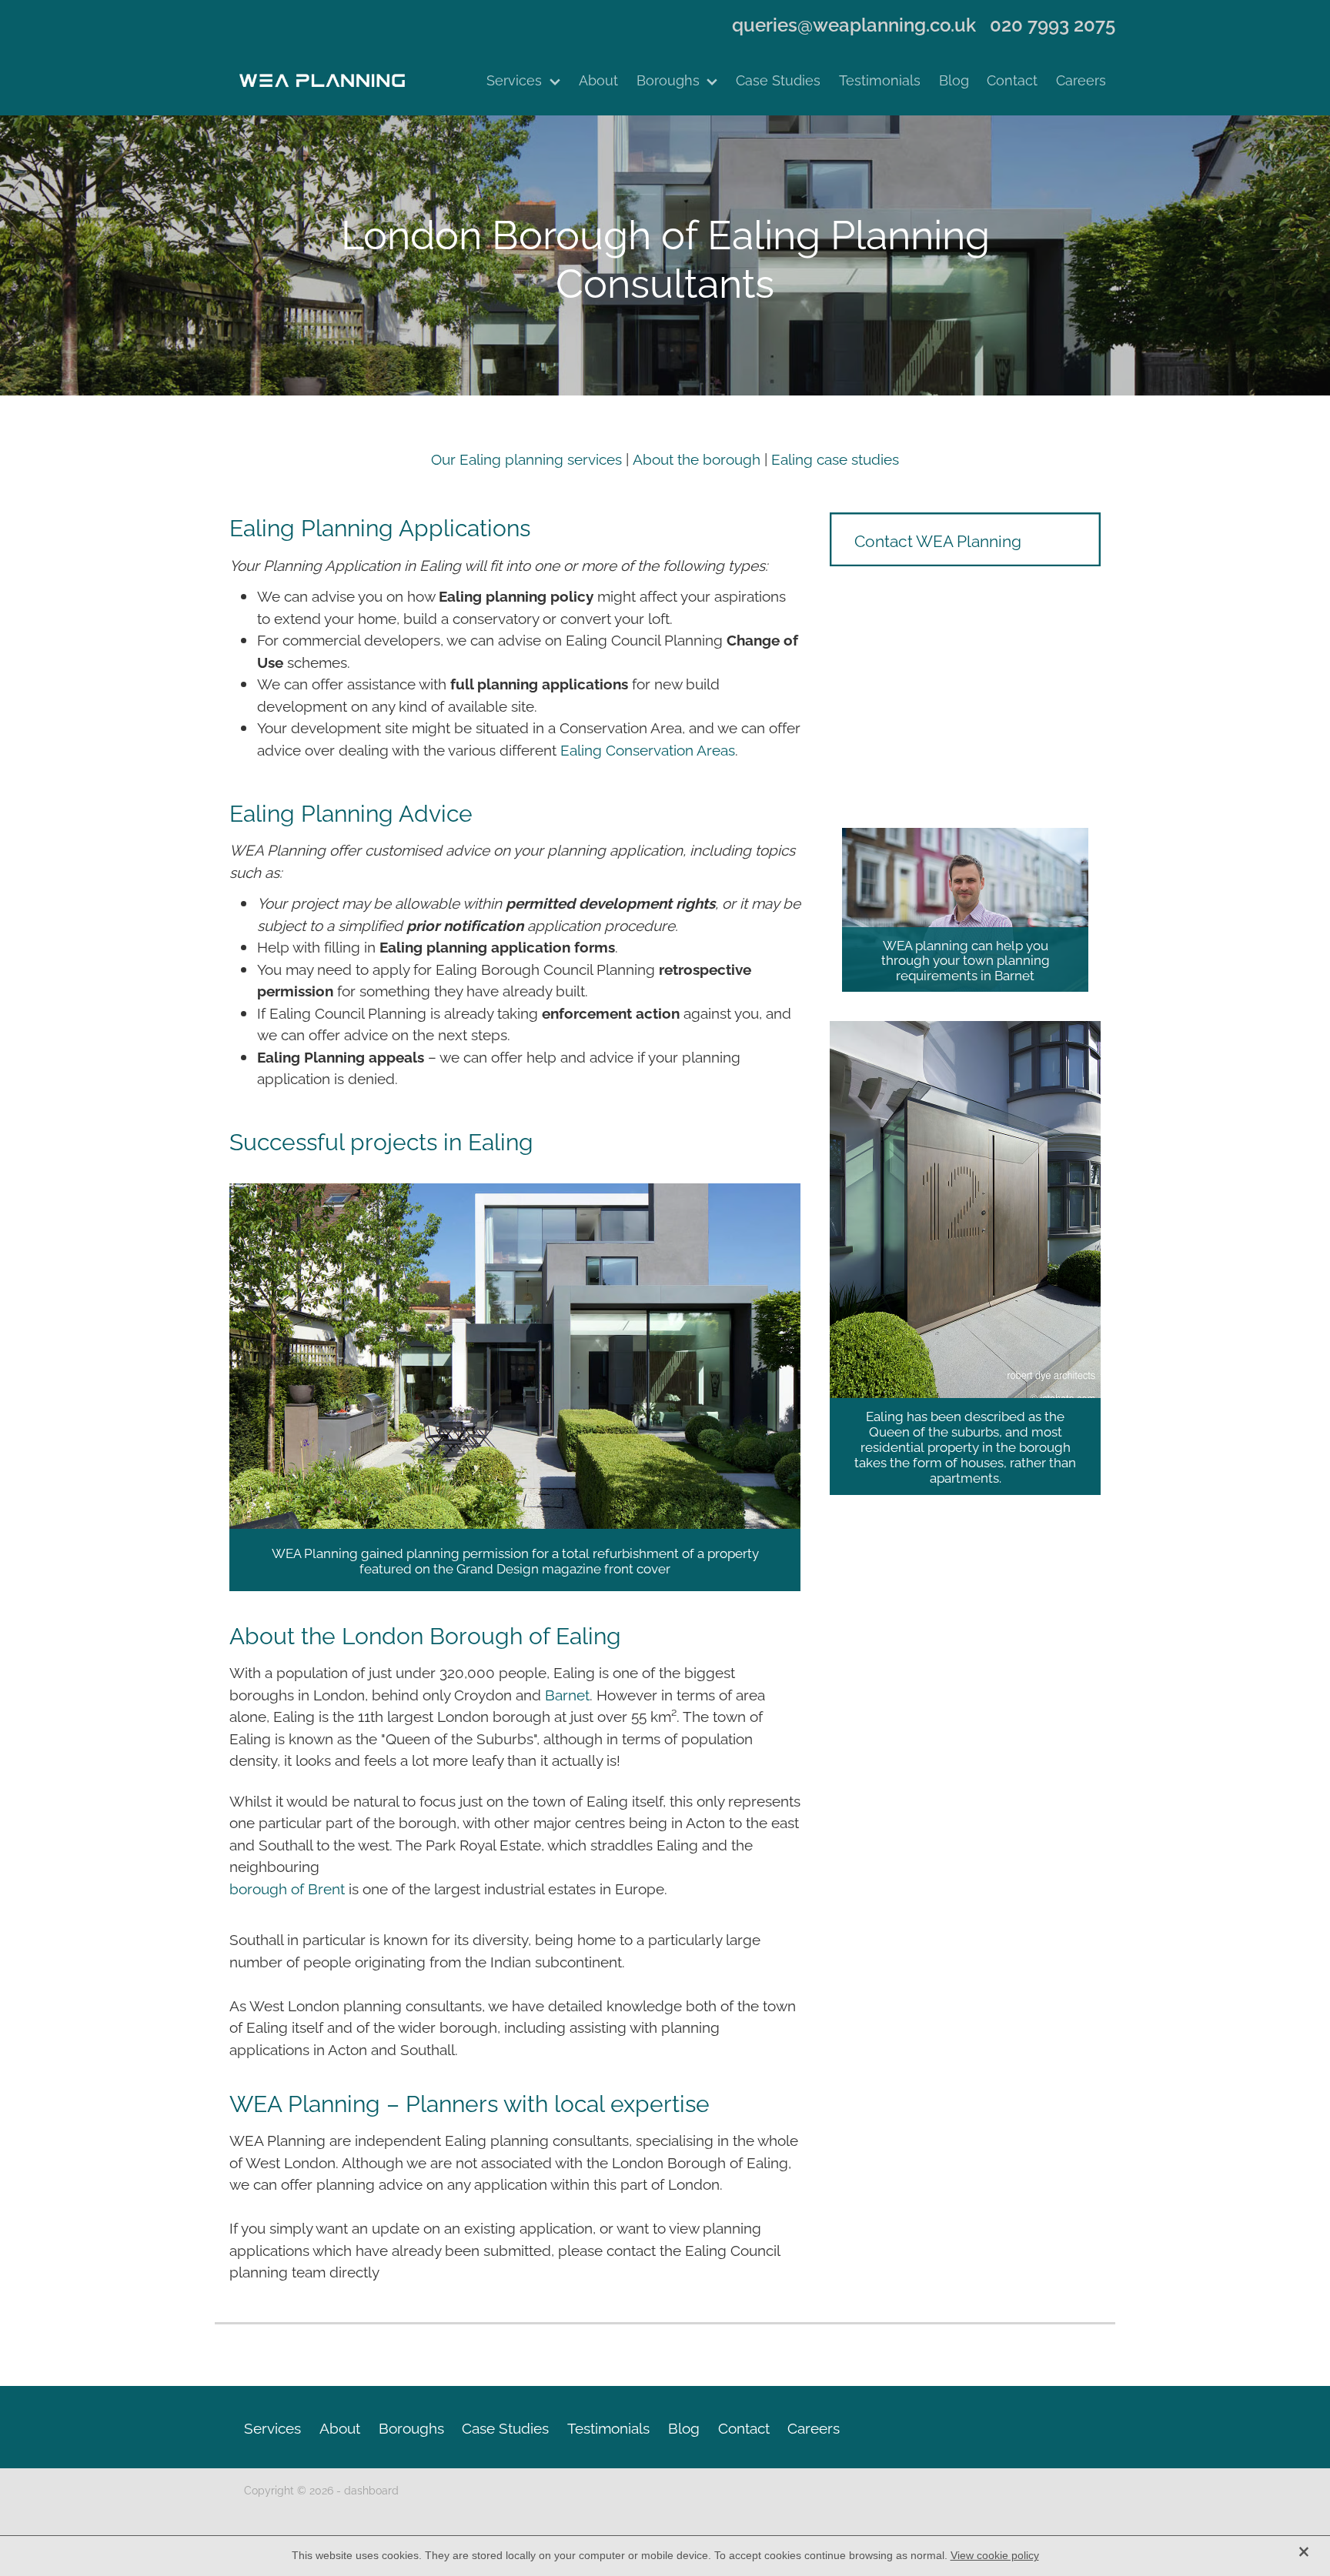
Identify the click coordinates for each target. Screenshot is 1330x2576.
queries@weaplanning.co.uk (854, 23)
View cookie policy (995, 2555)
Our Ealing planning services (526, 458)
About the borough (698, 458)
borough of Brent (287, 1887)
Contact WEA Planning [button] (938, 539)
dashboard (371, 2489)
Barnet (567, 1693)
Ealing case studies (835, 458)
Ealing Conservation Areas (648, 749)
